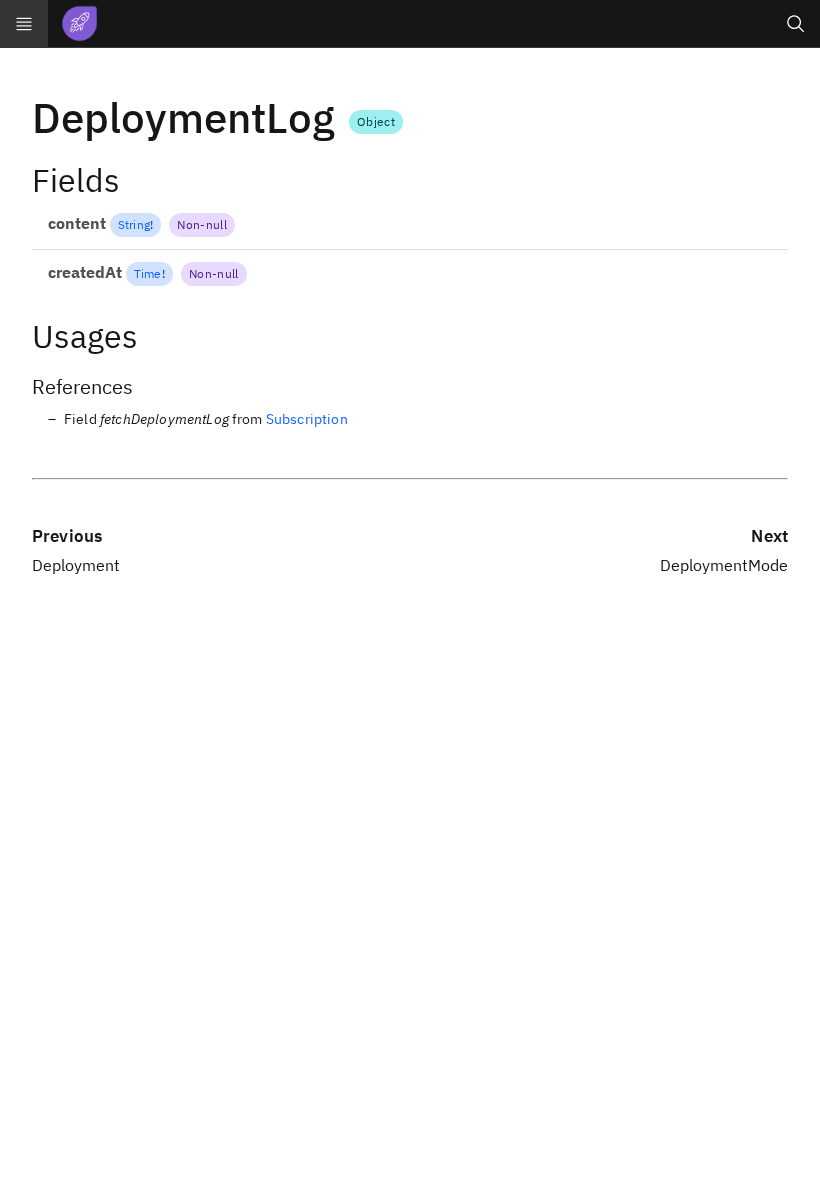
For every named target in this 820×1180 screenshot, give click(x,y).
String (134, 224)
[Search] (796, 24)
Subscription (307, 419)
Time (148, 273)
